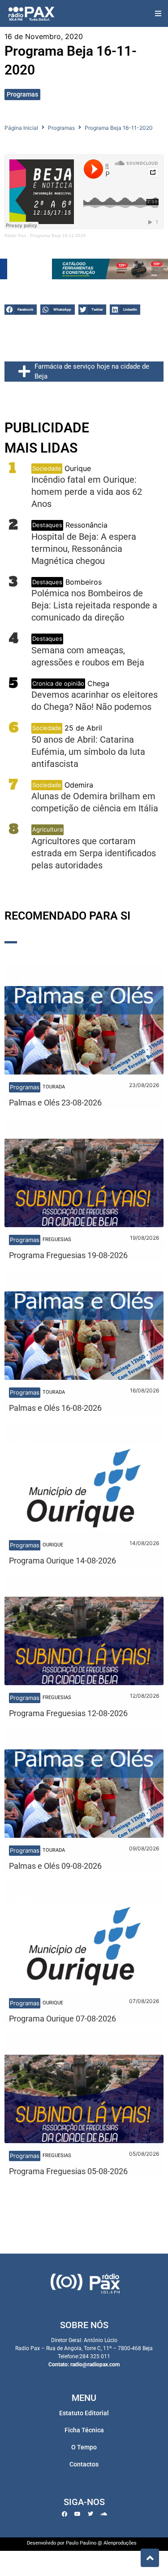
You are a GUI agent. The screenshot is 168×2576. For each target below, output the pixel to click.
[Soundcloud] (103, 2514)
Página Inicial (21, 128)
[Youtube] (78, 2514)
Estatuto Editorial (84, 2413)
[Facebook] (65, 2514)
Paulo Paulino (81, 2543)
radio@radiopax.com (95, 2365)
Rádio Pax (15, 236)
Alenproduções (120, 2543)
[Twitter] (90, 2514)
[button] (158, 14)
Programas (22, 94)
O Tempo (84, 2447)
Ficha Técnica (84, 2430)
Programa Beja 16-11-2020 (58, 236)
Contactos (84, 2464)
